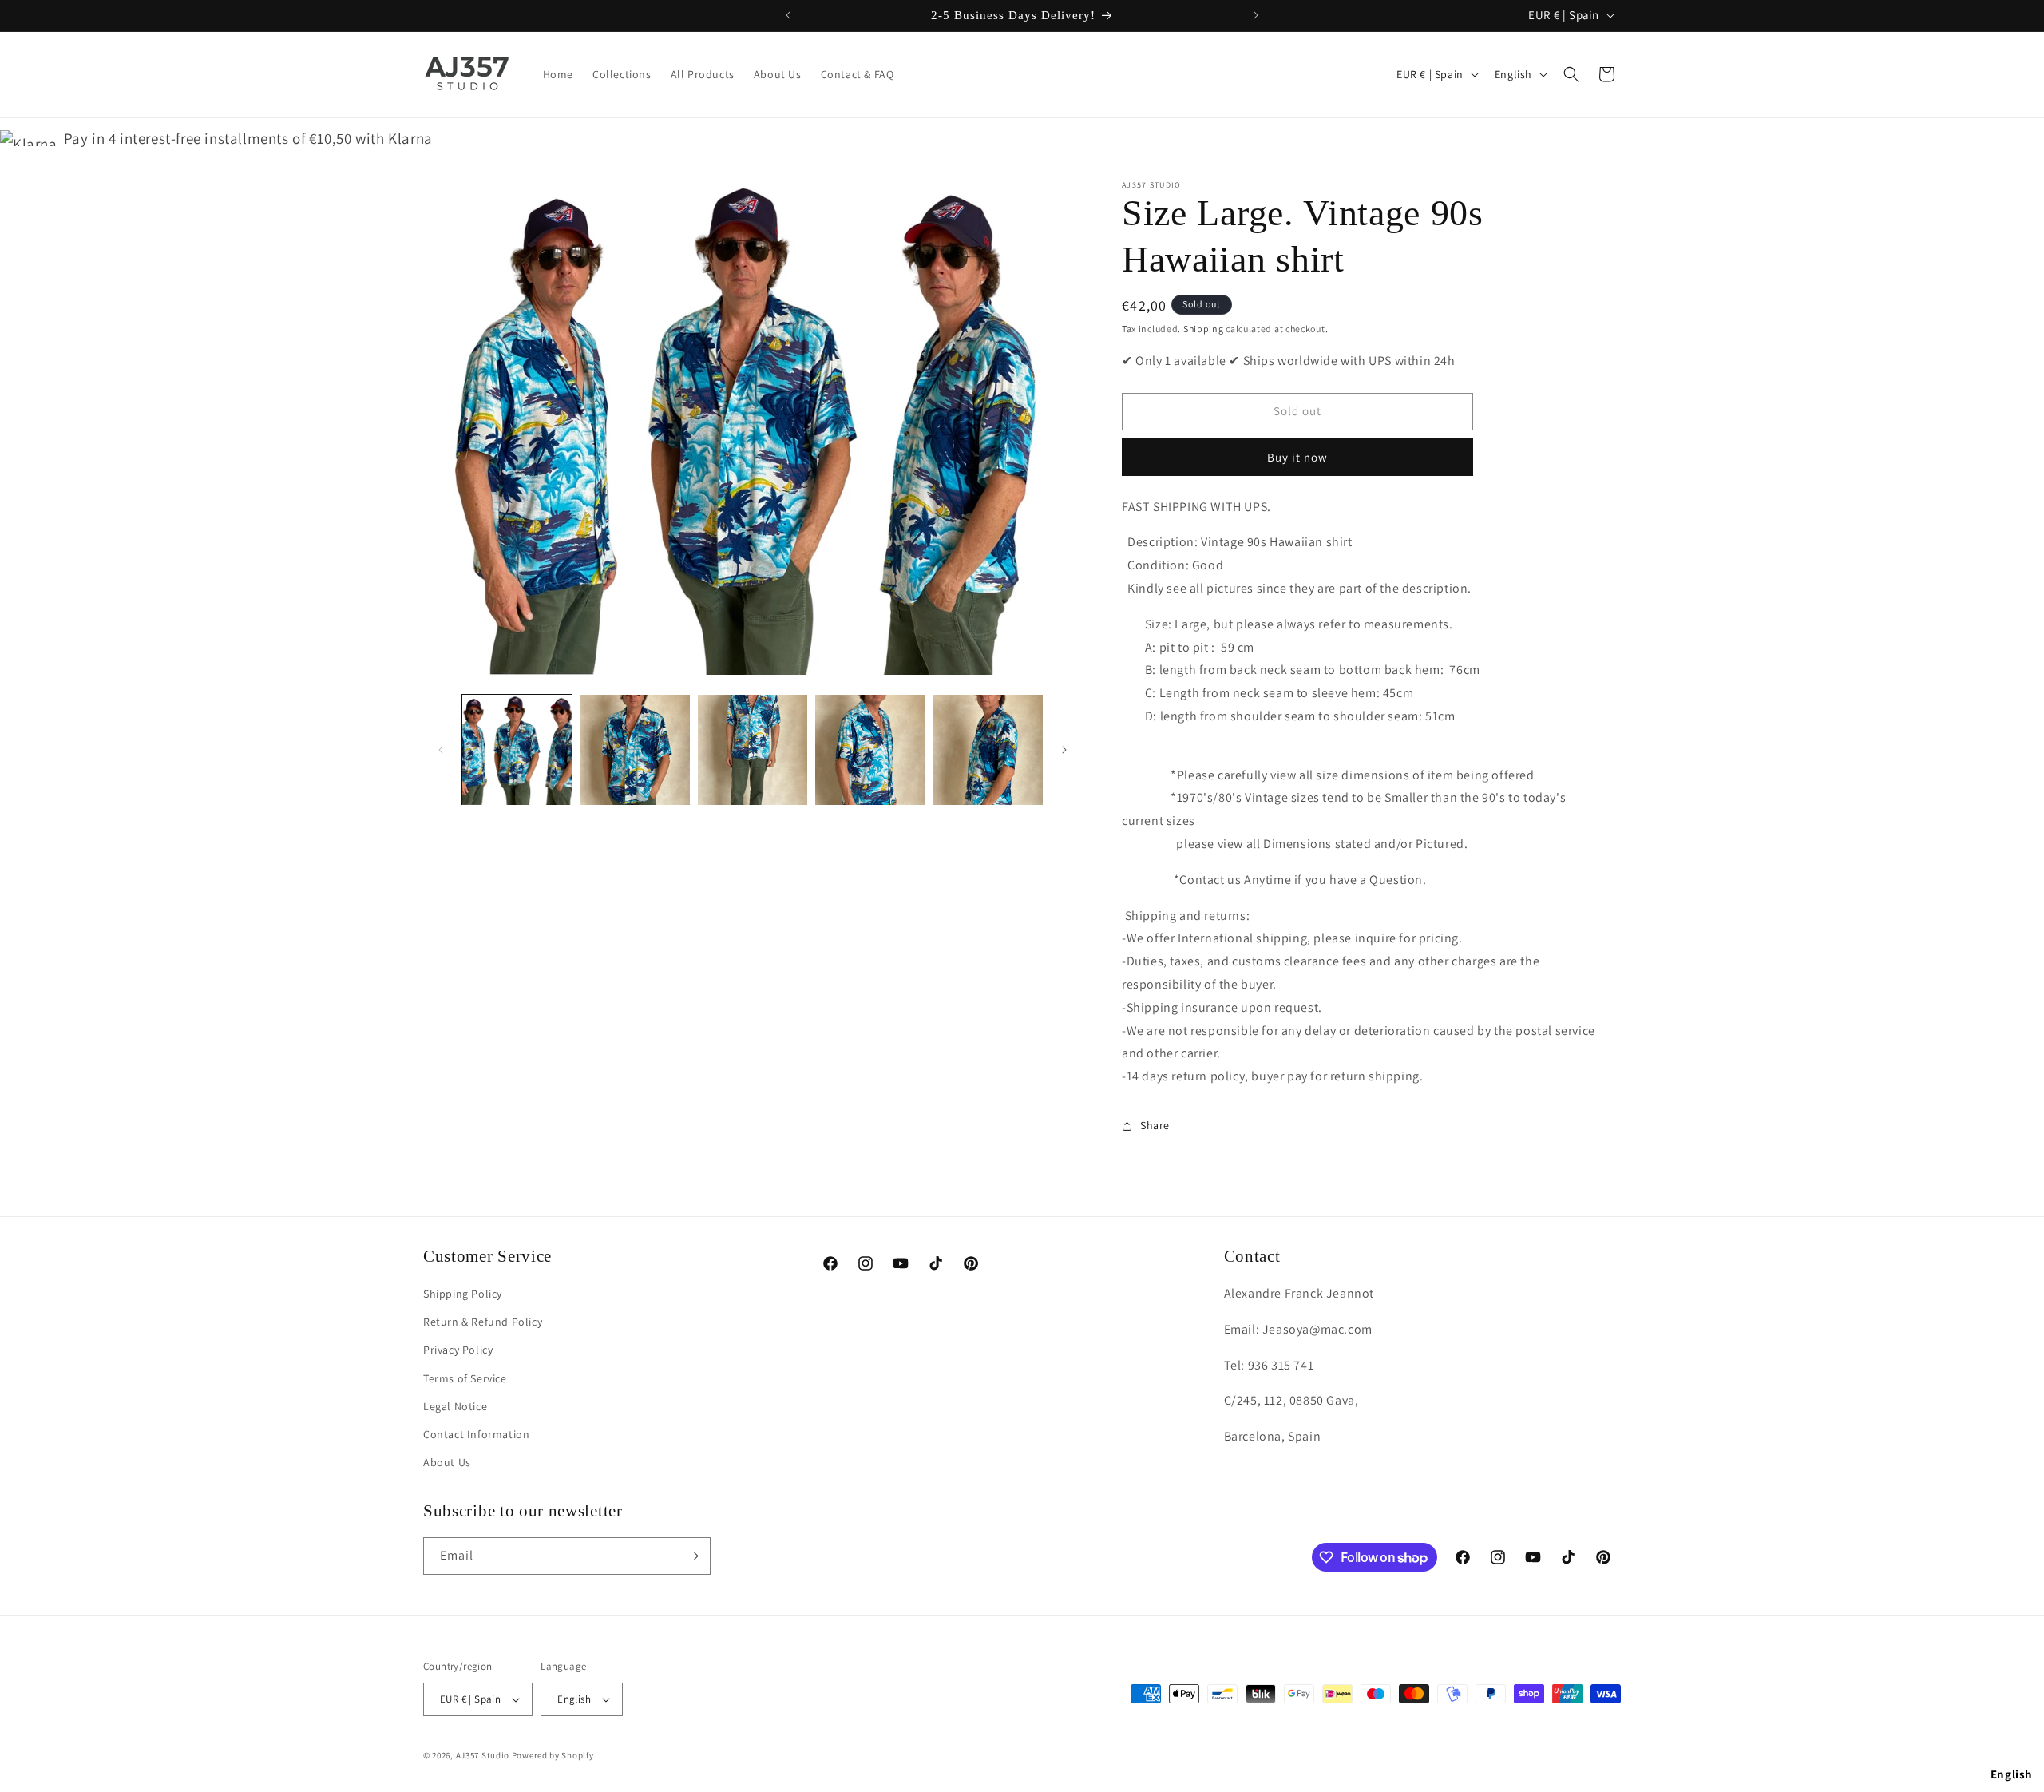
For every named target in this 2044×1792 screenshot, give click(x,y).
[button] (1571, 74)
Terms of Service (465, 1378)
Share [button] (1155, 1125)
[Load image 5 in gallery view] (988, 749)
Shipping (1204, 329)
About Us (447, 1462)
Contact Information (476, 1434)
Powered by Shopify (553, 1755)
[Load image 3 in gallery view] (753, 749)
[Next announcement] (1256, 15)
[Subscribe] (692, 1556)
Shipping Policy (463, 1294)
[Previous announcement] (788, 15)
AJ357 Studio (483, 1755)
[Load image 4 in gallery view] (870, 749)
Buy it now (1297, 457)
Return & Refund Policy (483, 1322)
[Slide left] (441, 750)
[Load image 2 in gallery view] (634, 749)
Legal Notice (455, 1406)
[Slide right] (1064, 750)
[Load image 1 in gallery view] (517, 749)
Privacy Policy (458, 1350)
